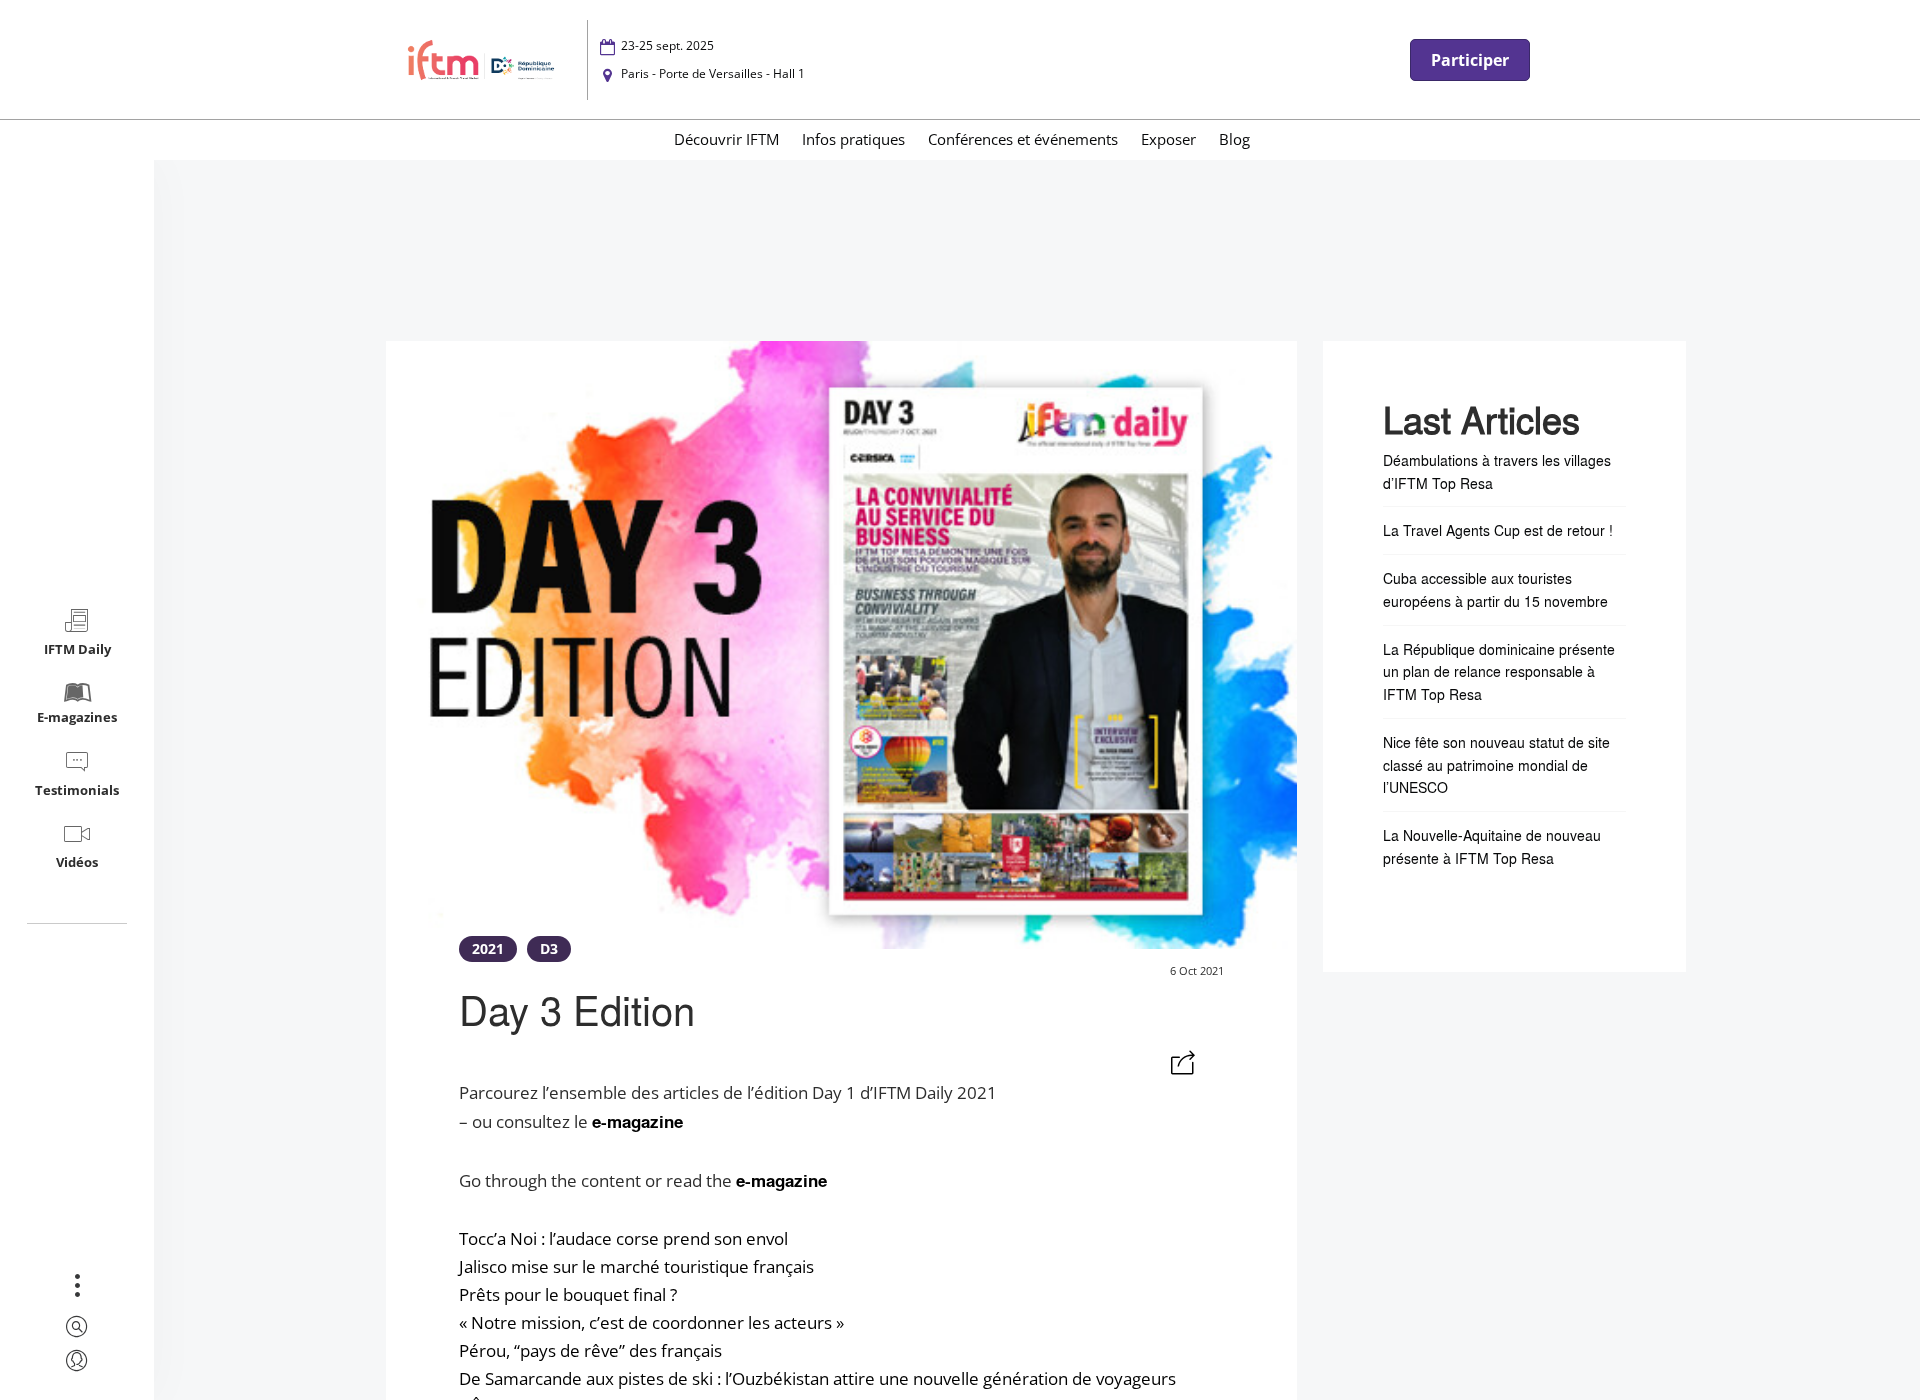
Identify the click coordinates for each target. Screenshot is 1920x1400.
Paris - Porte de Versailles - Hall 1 (713, 73)
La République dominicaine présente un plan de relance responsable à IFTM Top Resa (1499, 671)
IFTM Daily (77, 649)
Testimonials (77, 790)
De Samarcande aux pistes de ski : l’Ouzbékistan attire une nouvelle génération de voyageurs (817, 1378)
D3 (549, 948)
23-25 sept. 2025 (667, 45)
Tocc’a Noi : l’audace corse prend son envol (623, 1238)
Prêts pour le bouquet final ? (568, 1294)
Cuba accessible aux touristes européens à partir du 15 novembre (1495, 589)
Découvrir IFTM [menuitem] (726, 139)
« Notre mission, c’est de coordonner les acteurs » (651, 1322)
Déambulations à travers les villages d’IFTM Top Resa (1497, 471)
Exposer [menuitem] (1168, 139)
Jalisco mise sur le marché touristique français (636, 1266)
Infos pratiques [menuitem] (853, 139)
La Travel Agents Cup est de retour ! (1498, 530)
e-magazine (637, 1121)
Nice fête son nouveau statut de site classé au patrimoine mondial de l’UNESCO (1496, 765)
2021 (488, 948)
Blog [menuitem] (1234, 139)
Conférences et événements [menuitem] (1023, 139)
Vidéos (77, 862)
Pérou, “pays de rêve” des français (590, 1350)
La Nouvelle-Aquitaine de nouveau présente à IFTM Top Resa (1492, 846)
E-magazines (77, 717)
